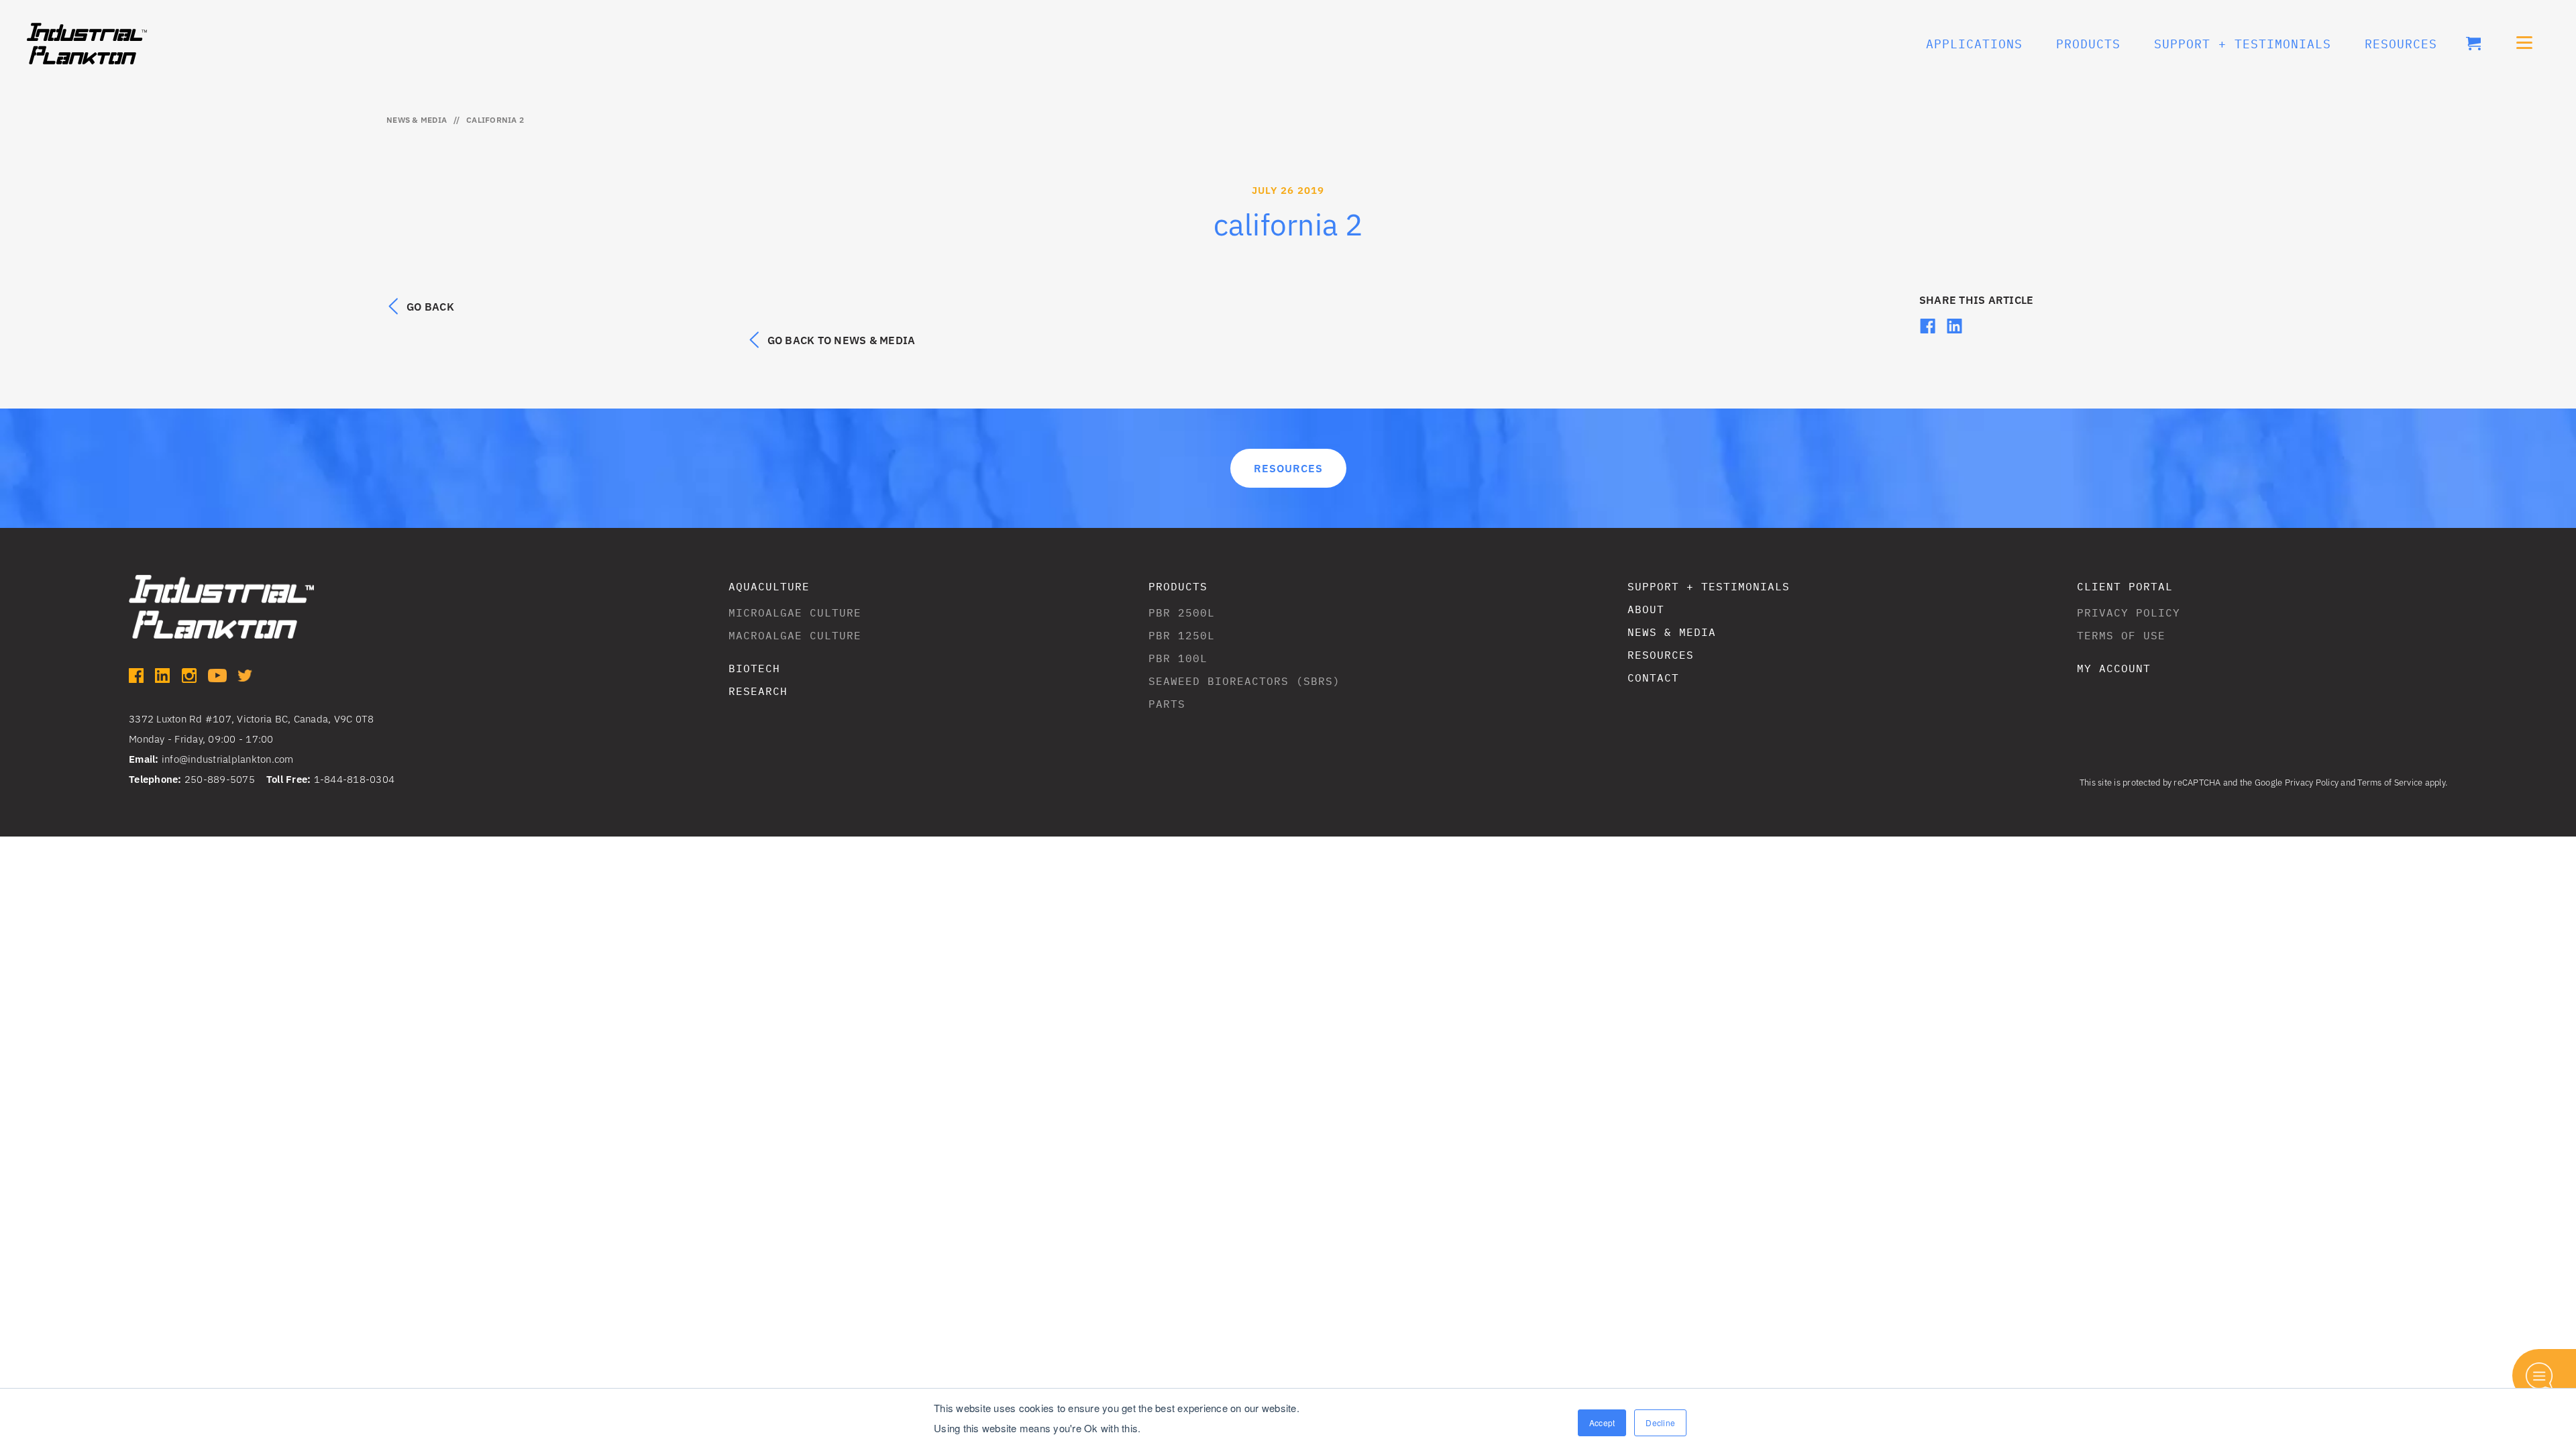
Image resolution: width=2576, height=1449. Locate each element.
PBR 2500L (1182, 612)
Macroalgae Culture (795, 635)
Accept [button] (1602, 1423)
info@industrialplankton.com (228, 759)
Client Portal (2125, 586)
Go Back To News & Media (842, 340)
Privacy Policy (2129, 612)
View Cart (2473, 44)
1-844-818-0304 (355, 779)
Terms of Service (2390, 783)
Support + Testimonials (1709, 586)
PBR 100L (1178, 658)
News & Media (417, 120)
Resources (2401, 44)
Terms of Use (2121, 635)
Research (758, 691)
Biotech (754, 668)
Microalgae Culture (795, 612)
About (1646, 609)
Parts (1167, 704)
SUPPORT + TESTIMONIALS (2243, 44)
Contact (1653, 678)
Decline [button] (1660, 1423)
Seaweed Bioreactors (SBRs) (1244, 681)
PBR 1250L (1182, 635)
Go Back (430, 307)
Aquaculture (769, 586)
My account (2114, 668)
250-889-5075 (220, 779)
